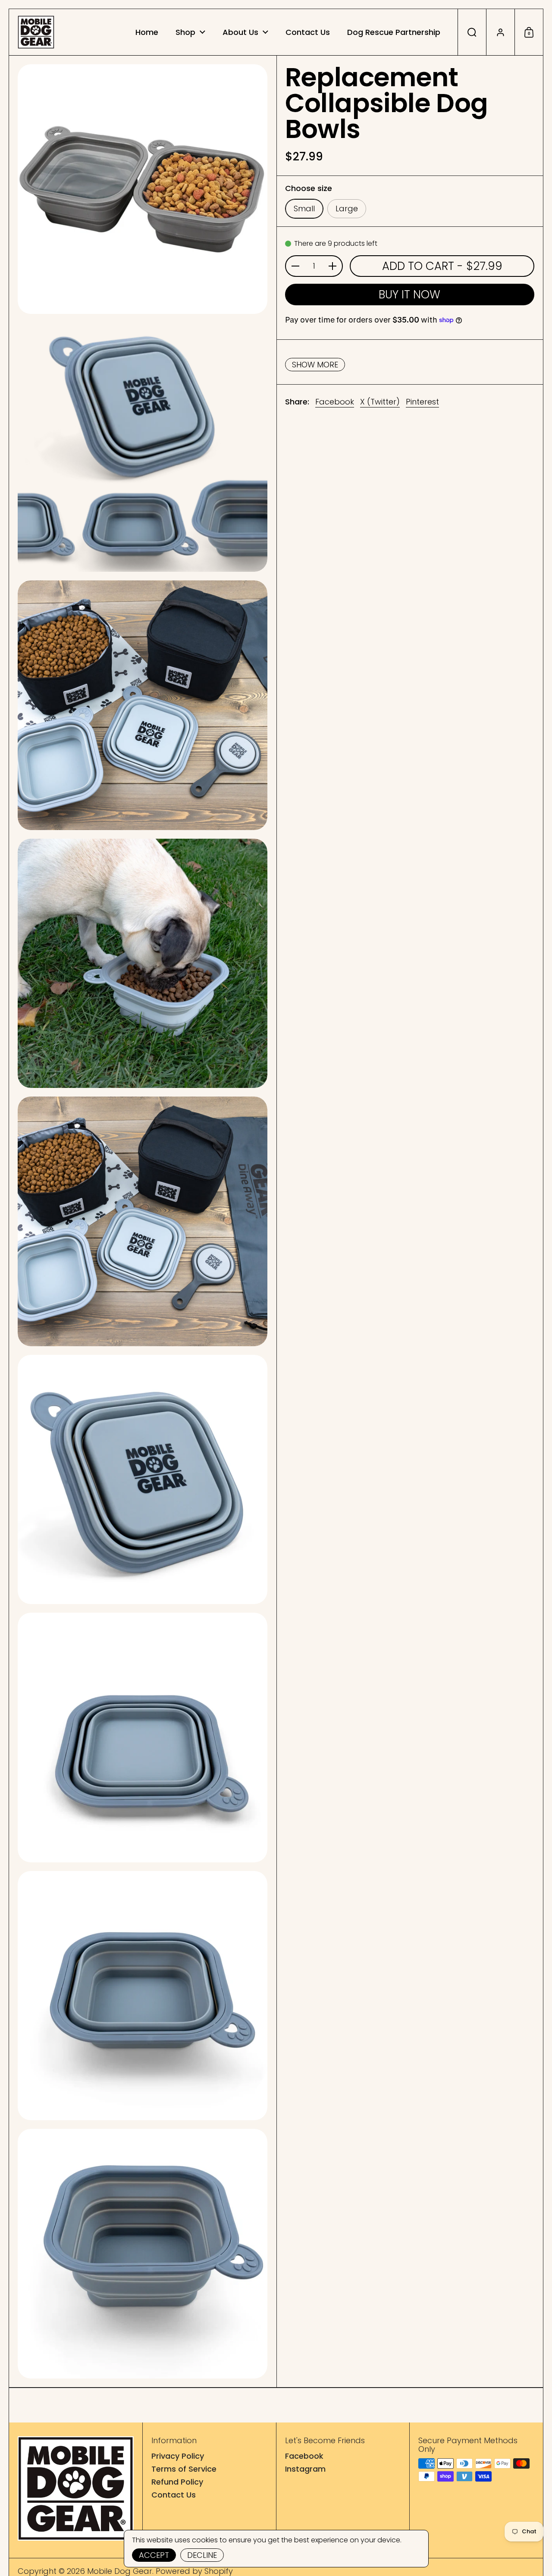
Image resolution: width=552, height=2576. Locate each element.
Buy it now (409, 295)
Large (347, 208)
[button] (472, 32)
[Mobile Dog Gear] (36, 32)
